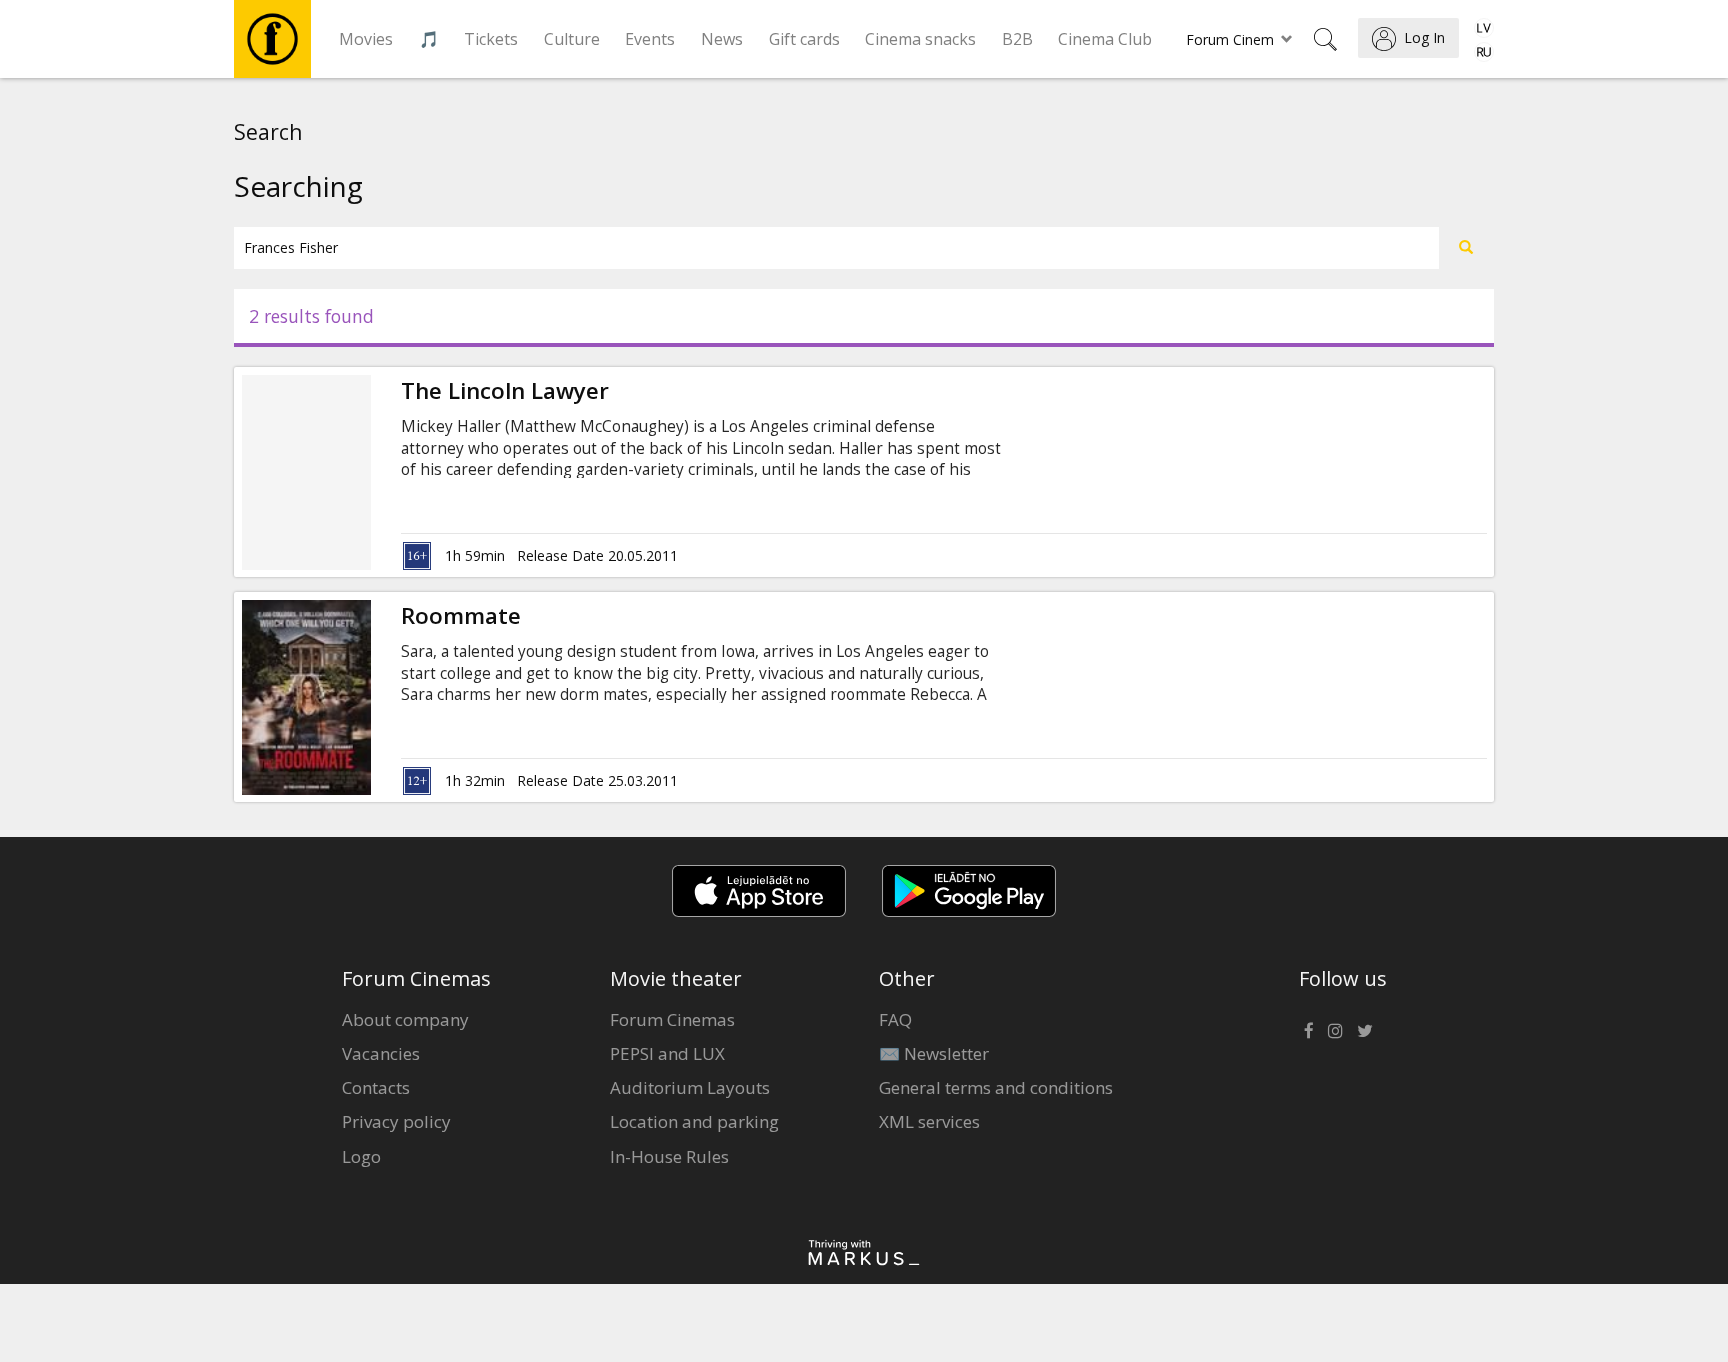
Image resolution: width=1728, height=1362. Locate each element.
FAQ (895, 1019)
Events (650, 39)
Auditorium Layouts (690, 1087)
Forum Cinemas (672, 1019)
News (722, 39)
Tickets (491, 39)
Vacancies (381, 1053)
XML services (929, 1121)
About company (405, 1019)
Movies (366, 39)
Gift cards (804, 39)
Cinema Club (1105, 39)
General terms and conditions (996, 1087)
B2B (1017, 39)
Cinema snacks (920, 39)
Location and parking (694, 1121)
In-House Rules (669, 1156)
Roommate (461, 615)
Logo (361, 1156)
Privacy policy (396, 1121)
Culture (572, 39)
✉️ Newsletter (934, 1053)
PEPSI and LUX (667, 1053)
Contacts (376, 1087)
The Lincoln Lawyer (505, 390)
